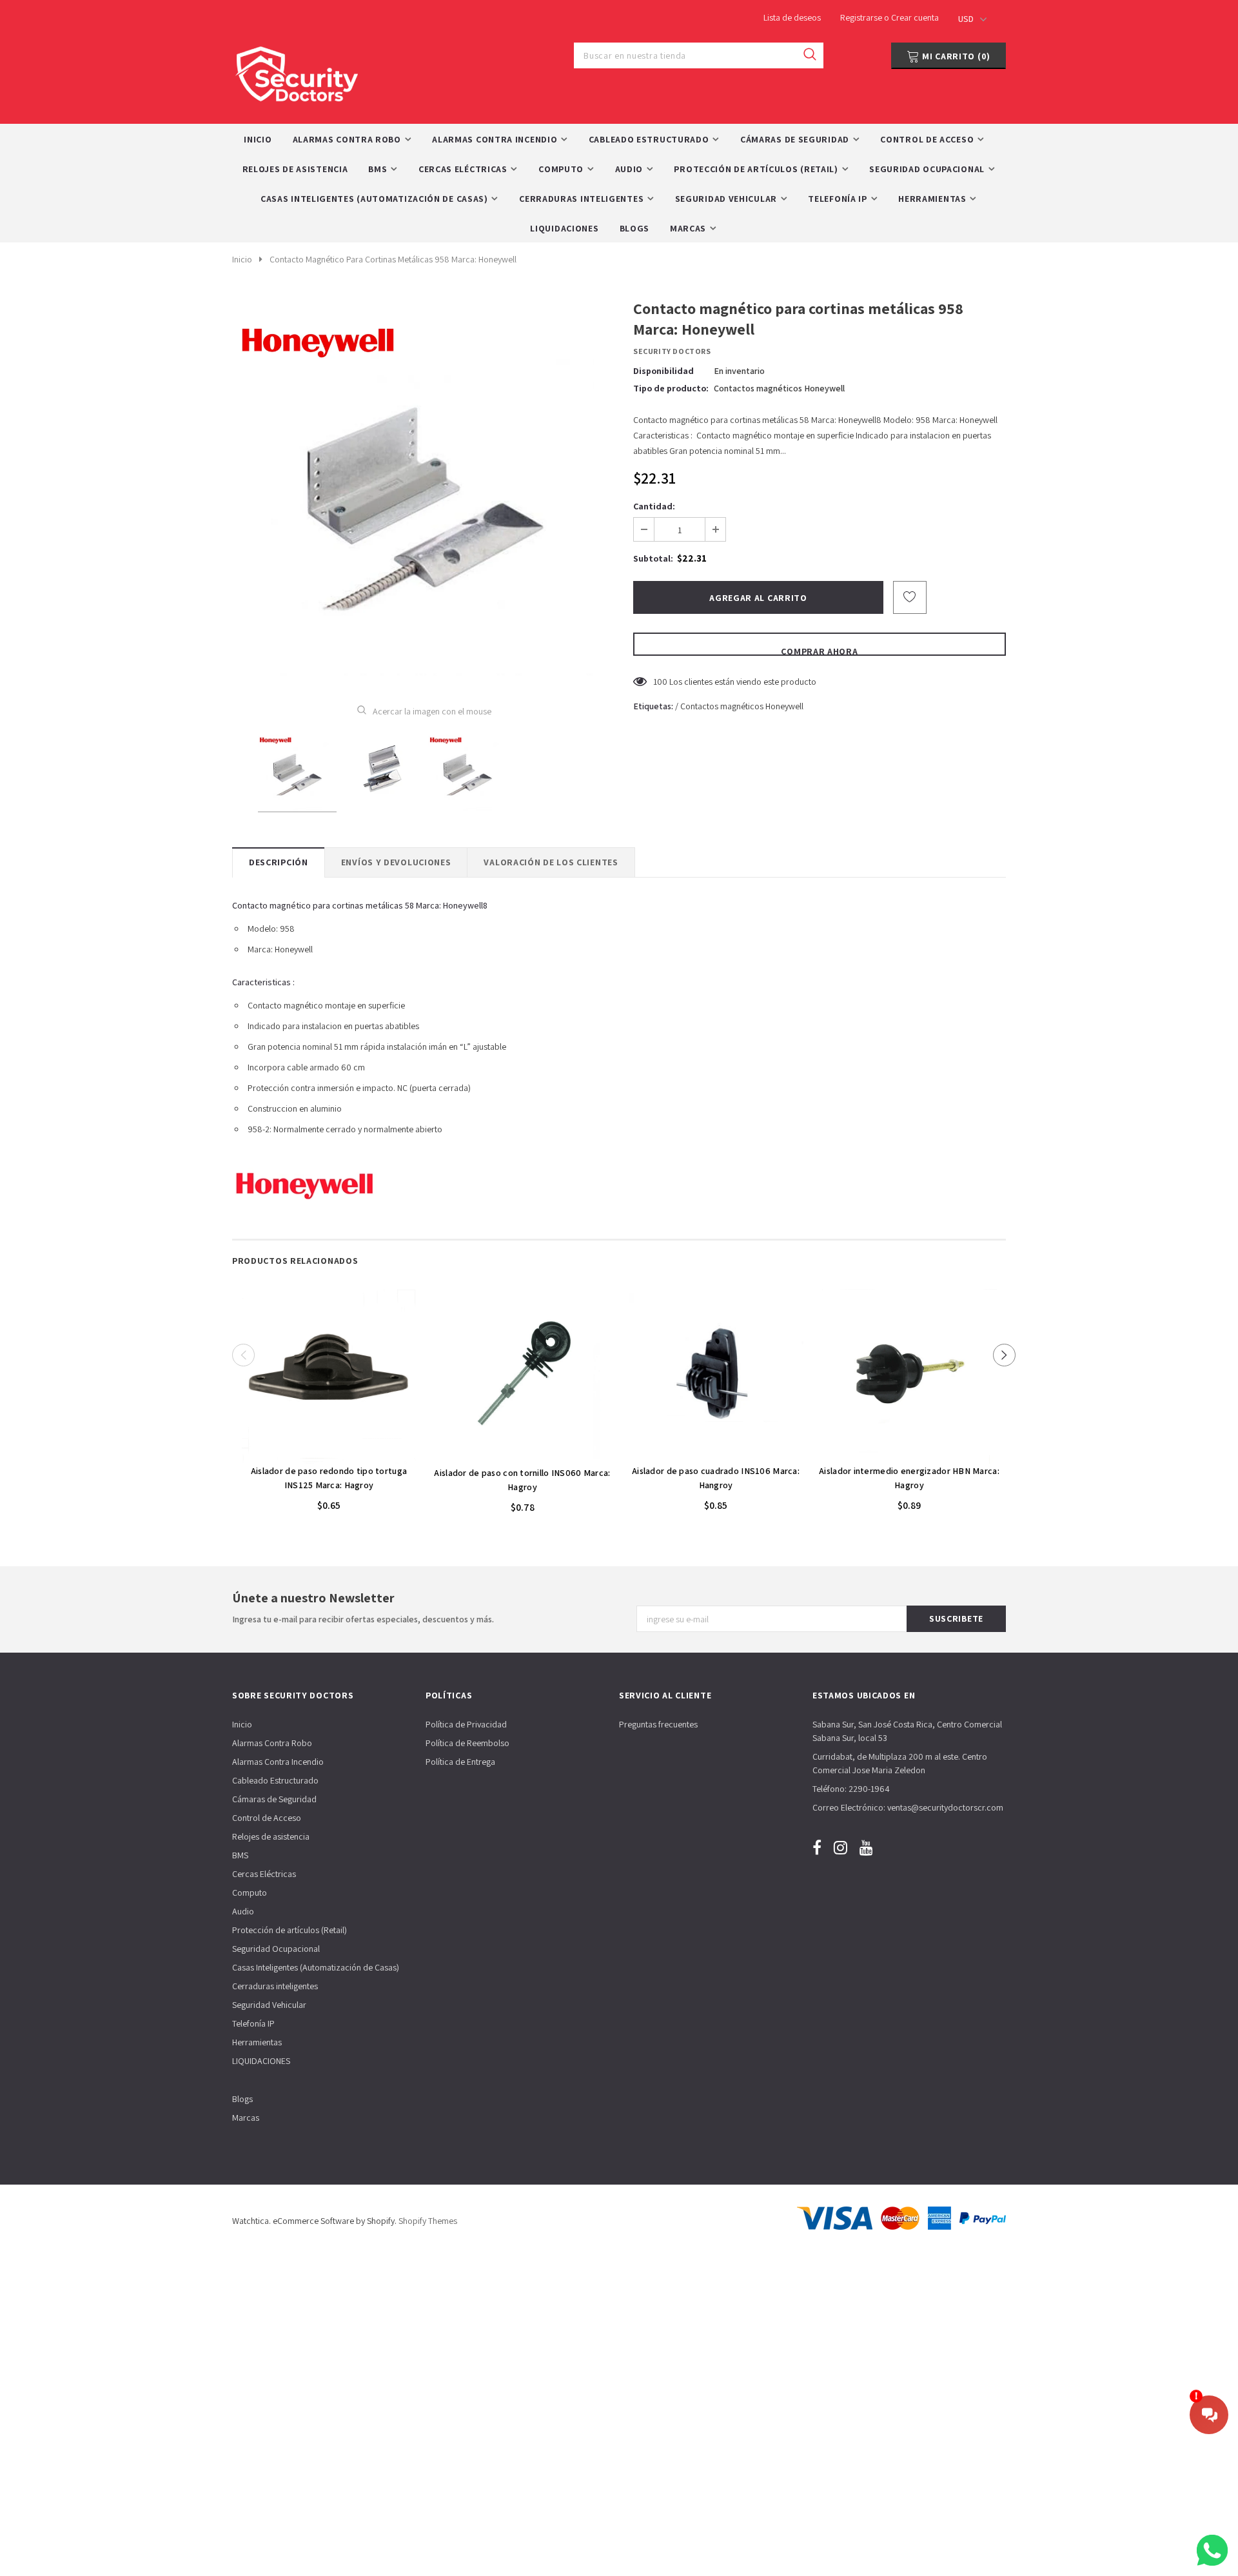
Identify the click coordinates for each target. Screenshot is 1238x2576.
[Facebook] (817, 1847)
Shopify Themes (428, 2221)
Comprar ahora (819, 651)
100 (660, 682)
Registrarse (862, 17)
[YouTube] (866, 1847)
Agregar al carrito (329, 1451)
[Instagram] (840, 1847)
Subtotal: (653, 558)
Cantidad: (654, 506)
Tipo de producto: (671, 388)
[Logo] (297, 71)
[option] (424, 492)
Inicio (242, 259)
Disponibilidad (663, 371)
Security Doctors (672, 351)
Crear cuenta (915, 17)
